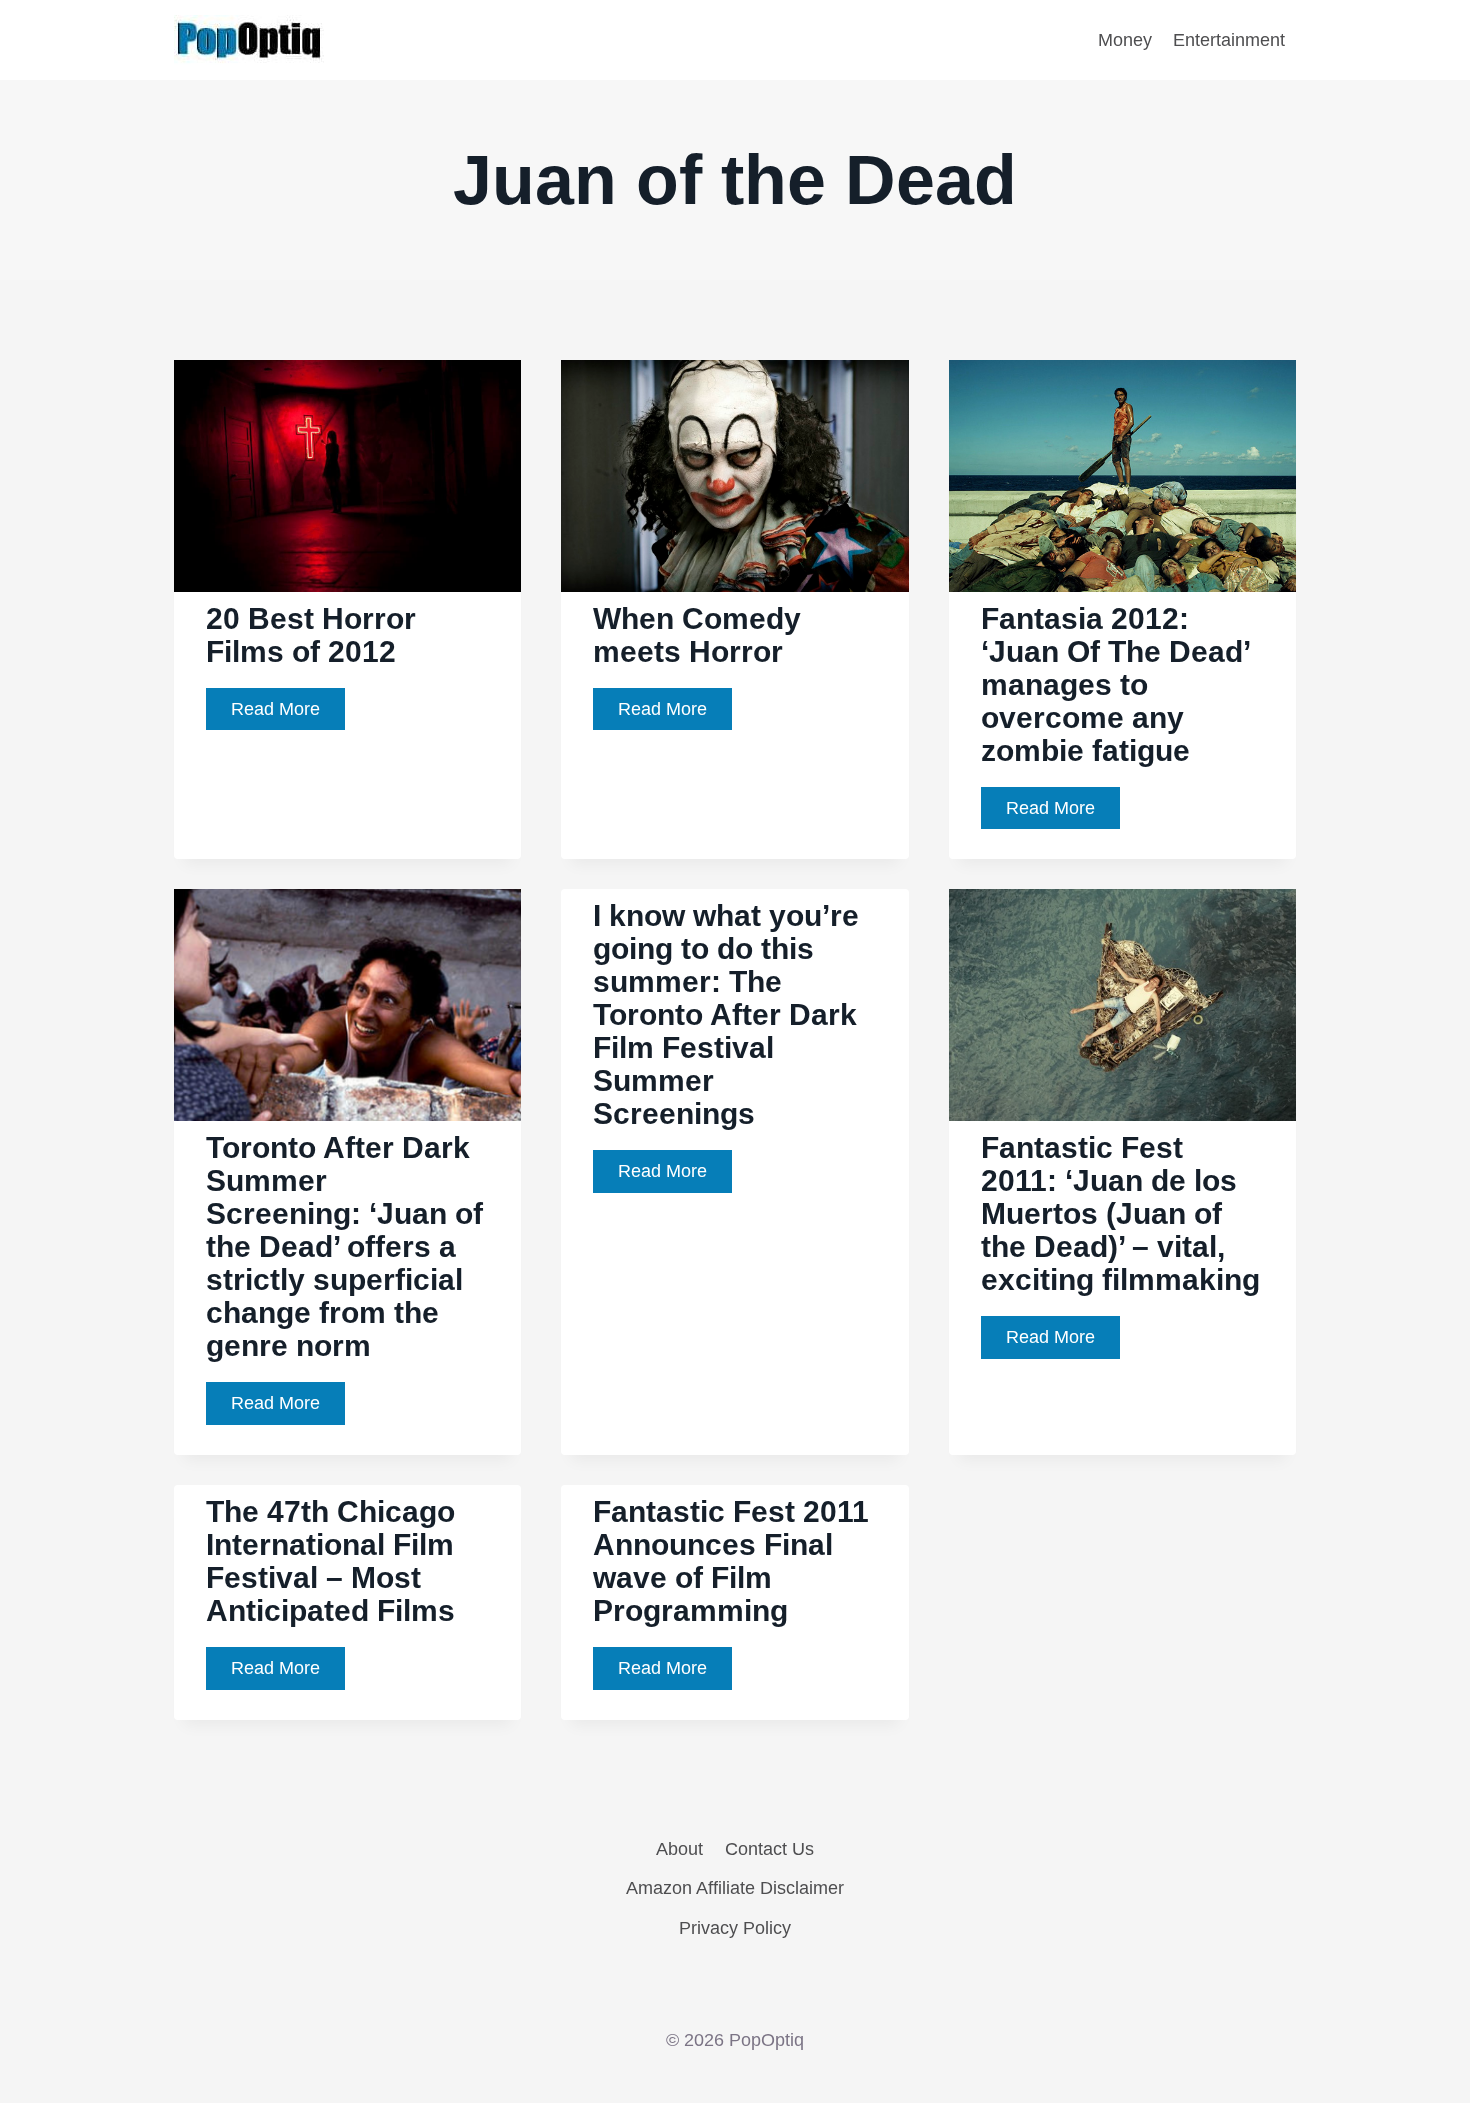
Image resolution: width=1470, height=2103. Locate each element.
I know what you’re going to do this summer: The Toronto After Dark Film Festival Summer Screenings (726, 1014)
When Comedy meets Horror (697, 635)
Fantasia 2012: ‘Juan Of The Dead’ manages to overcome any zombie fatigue (1116, 684)
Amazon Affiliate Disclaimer (735, 1888)
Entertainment (1229, 40)
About (679, 1849)
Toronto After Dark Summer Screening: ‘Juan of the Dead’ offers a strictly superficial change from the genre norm (344, 1246)
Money (1125, 40)
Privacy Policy (735, 1928)
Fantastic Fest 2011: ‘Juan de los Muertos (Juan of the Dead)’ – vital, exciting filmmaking (1120, 1213)
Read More (288, 714)
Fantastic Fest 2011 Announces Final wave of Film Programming (731, 1561)
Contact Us (769, 1849)
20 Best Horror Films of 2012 (311, 635)
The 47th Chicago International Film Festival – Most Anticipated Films (330, 1561)
